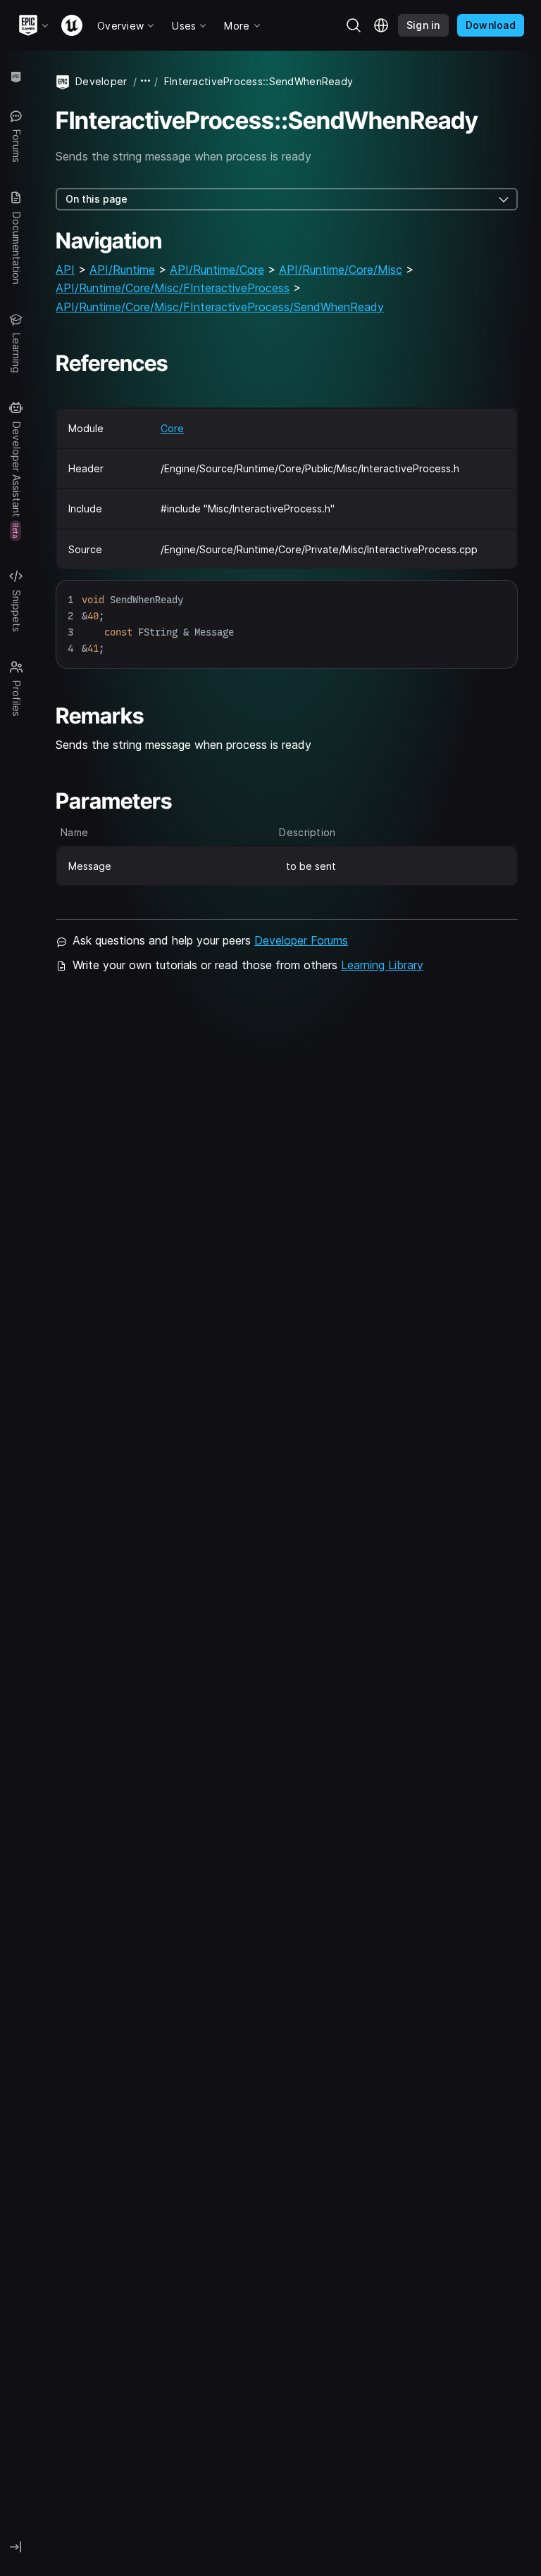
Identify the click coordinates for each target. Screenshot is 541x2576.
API (65, 270)
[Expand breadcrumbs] (146, 81)
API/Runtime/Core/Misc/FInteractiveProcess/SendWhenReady (220, 307)
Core (172, 428)
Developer (101, 81)
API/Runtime (122, 270)
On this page (97, 199)
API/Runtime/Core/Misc (341, 270)
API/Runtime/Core (217, 270)
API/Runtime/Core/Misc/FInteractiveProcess (173, 288)
